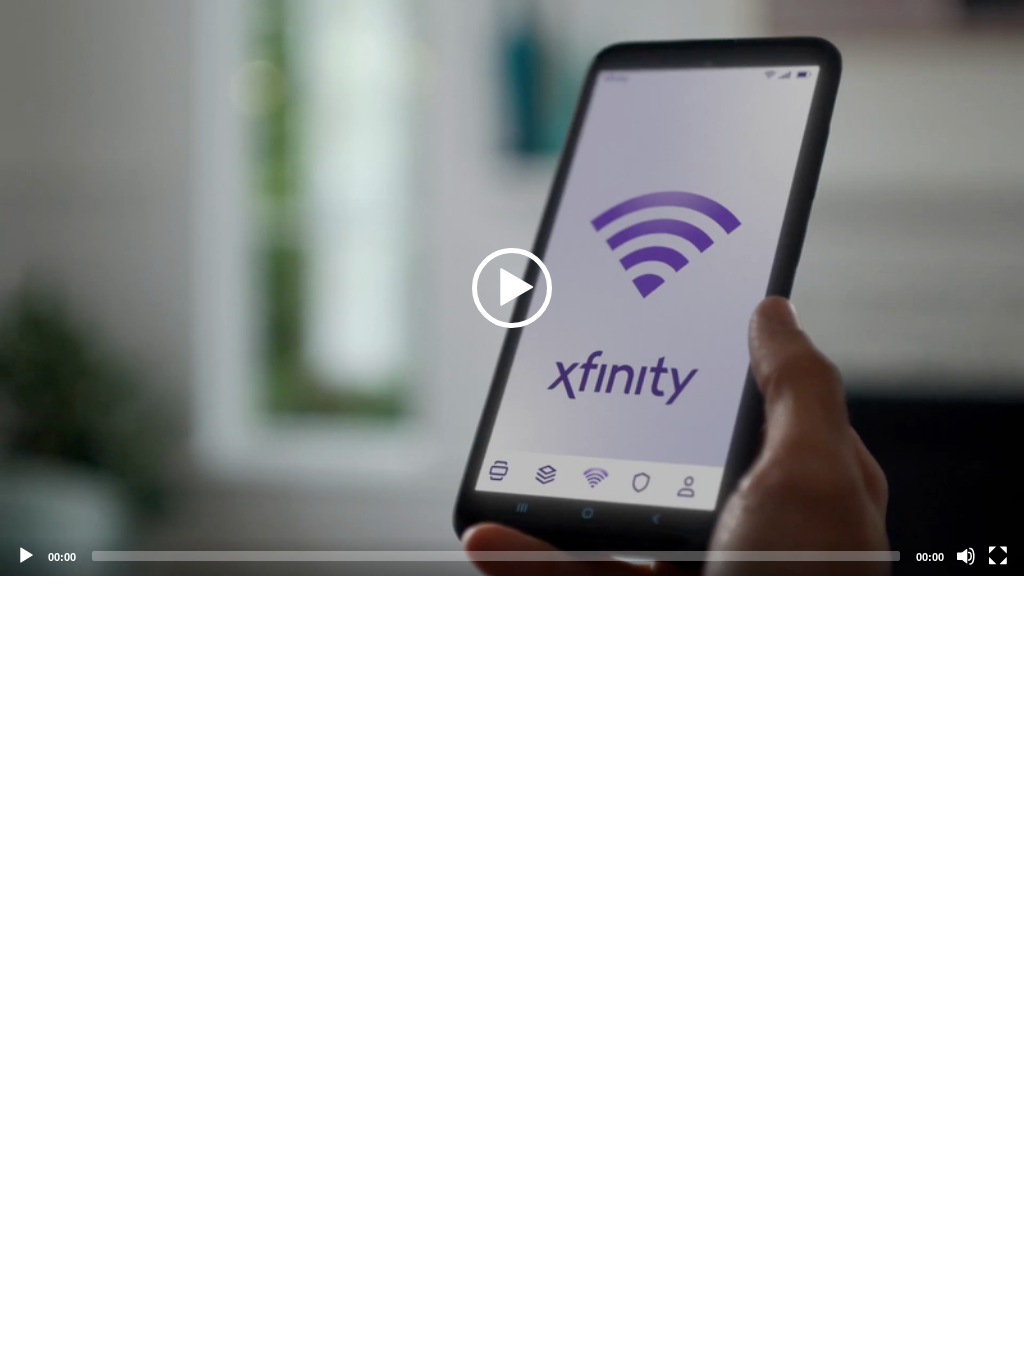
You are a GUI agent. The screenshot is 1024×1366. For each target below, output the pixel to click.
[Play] (26, 556)
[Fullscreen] (998, 556)
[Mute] (966, 556)
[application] (512, 288)
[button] (512, 288)
